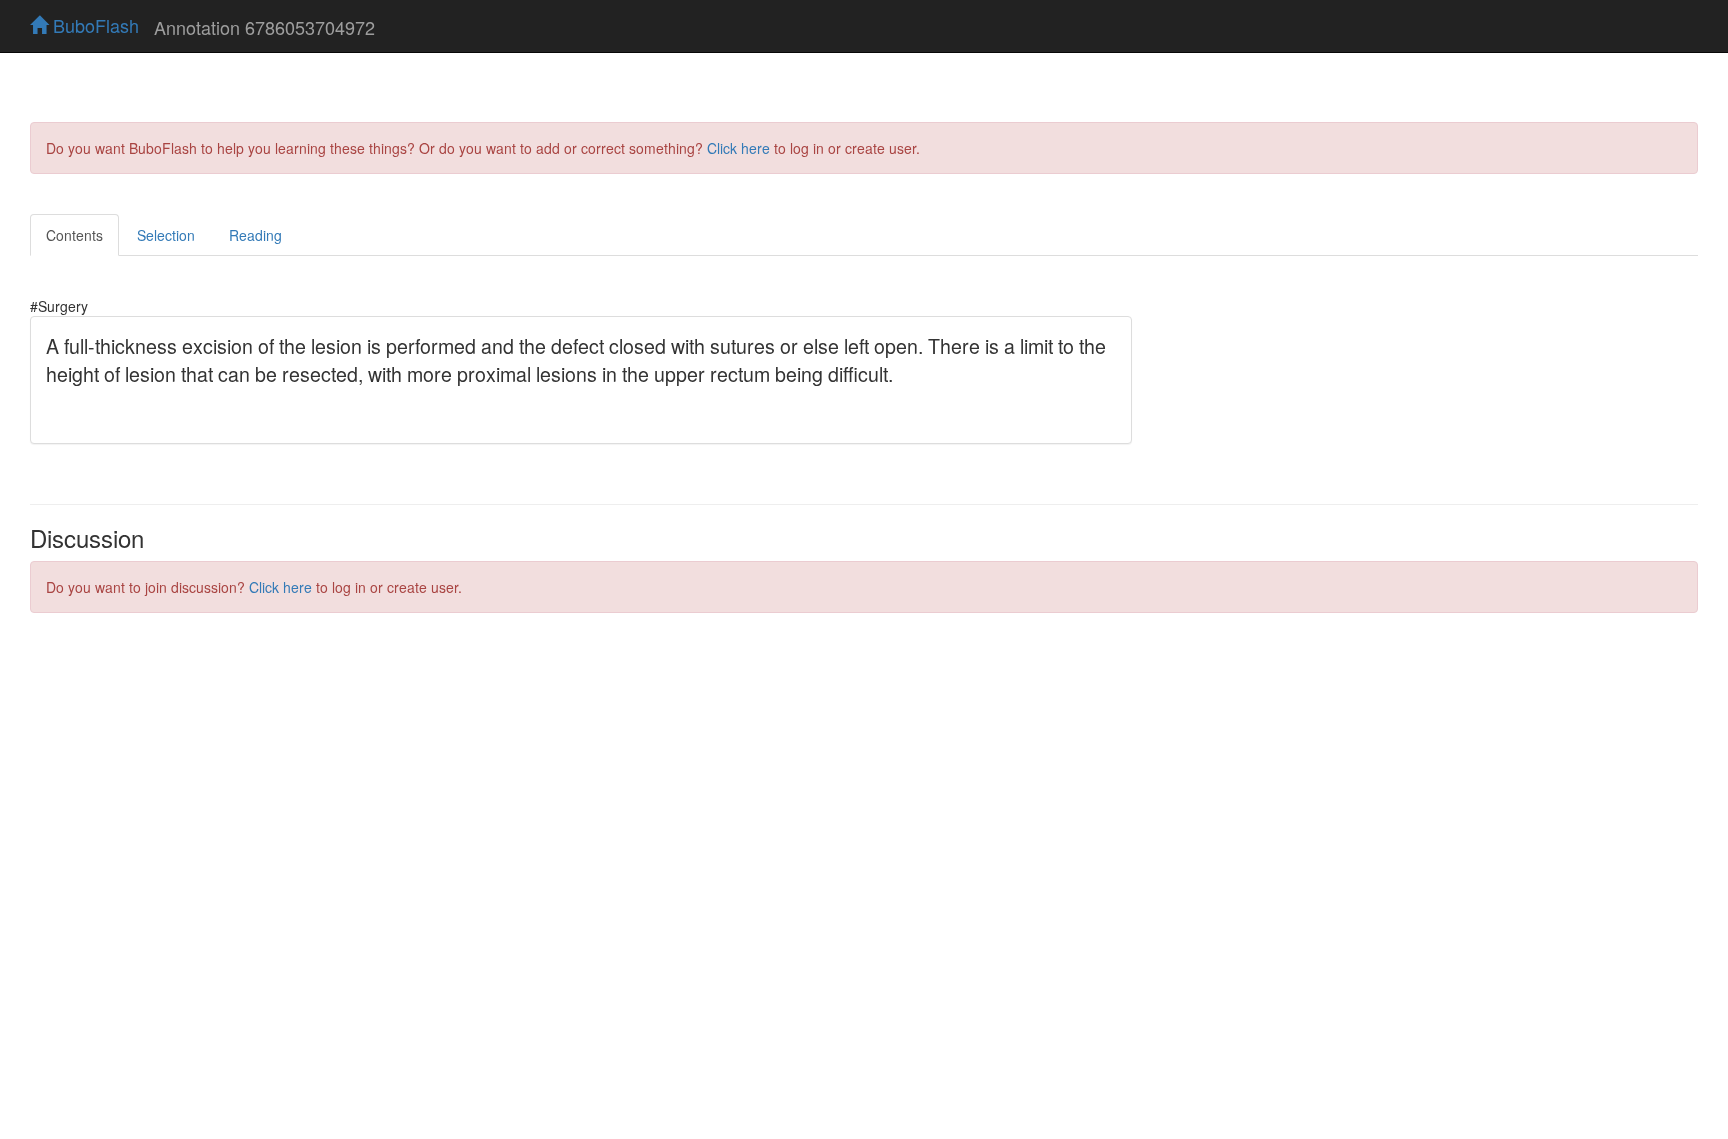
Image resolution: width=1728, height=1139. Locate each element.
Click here (738, 148)
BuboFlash (93, 25)
